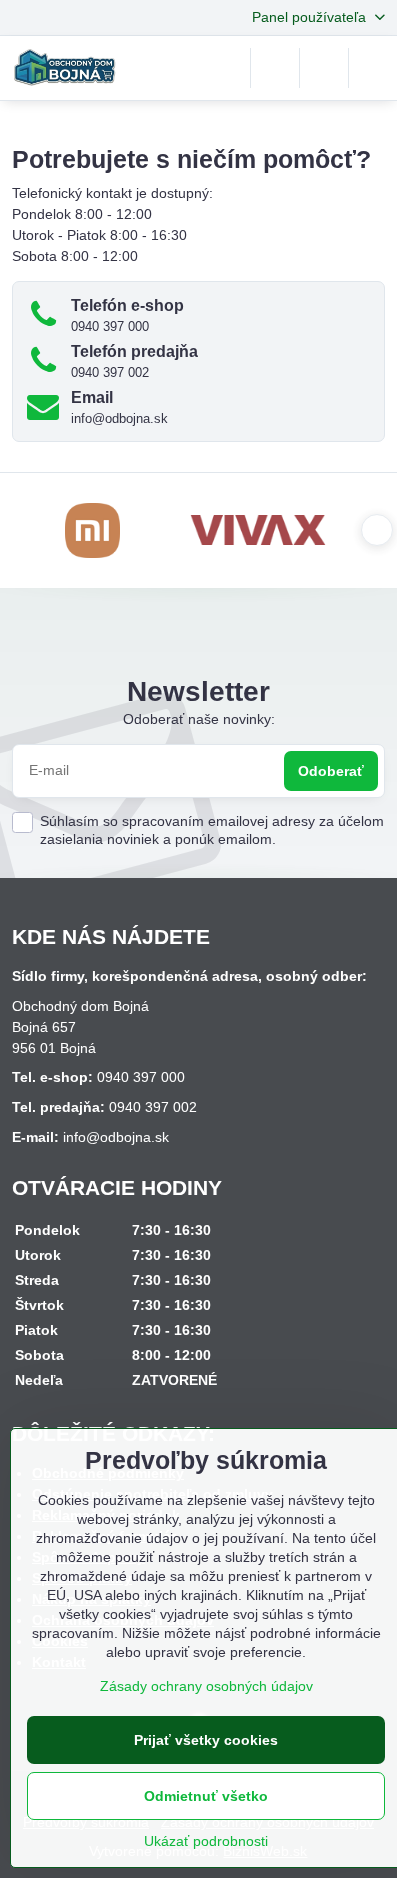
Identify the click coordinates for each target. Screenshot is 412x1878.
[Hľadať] (275, 68)
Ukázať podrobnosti (206, 1841)
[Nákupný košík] (324, 68)
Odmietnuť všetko (206, 1796)
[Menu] (373, 68)
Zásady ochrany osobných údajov (206, 1686)
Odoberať (331, 771)
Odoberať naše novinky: (199, 719)
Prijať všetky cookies (206, 1740)
